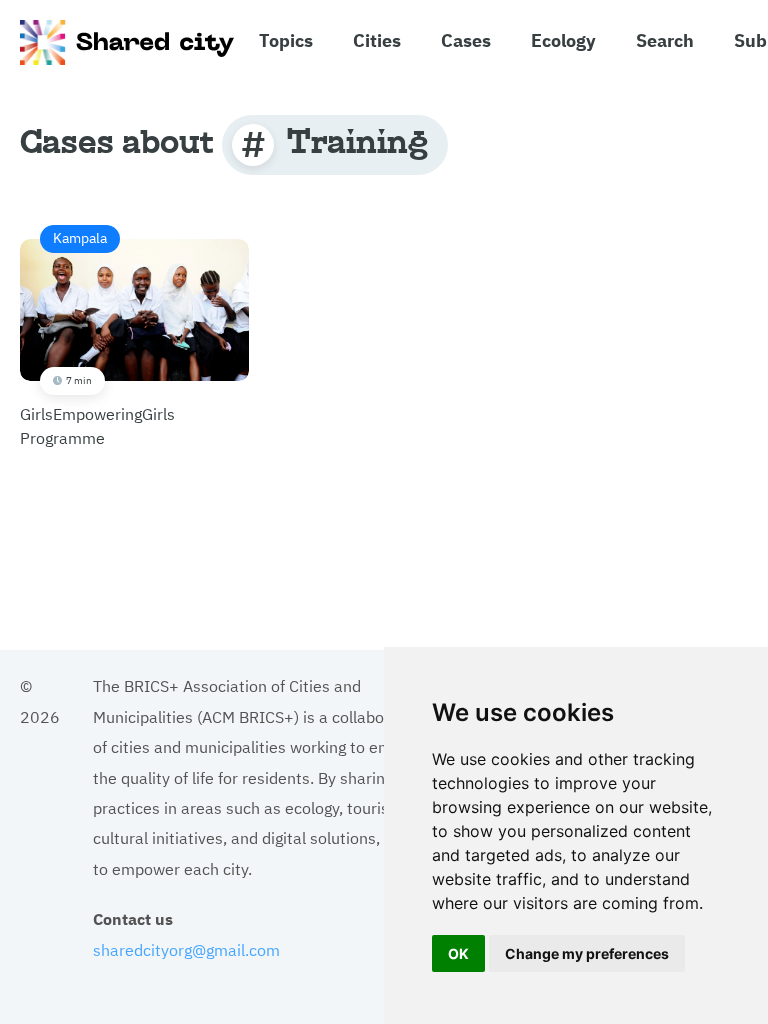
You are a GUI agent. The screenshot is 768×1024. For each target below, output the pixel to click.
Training (357, 140)
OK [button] (458, 953)
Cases (466, 39)
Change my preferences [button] (587, 953)
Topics (286, 39)
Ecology (563, 39)
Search (665, 39)
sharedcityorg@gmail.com (186, 949)
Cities (377, 39)
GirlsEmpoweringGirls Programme (97, 337)
